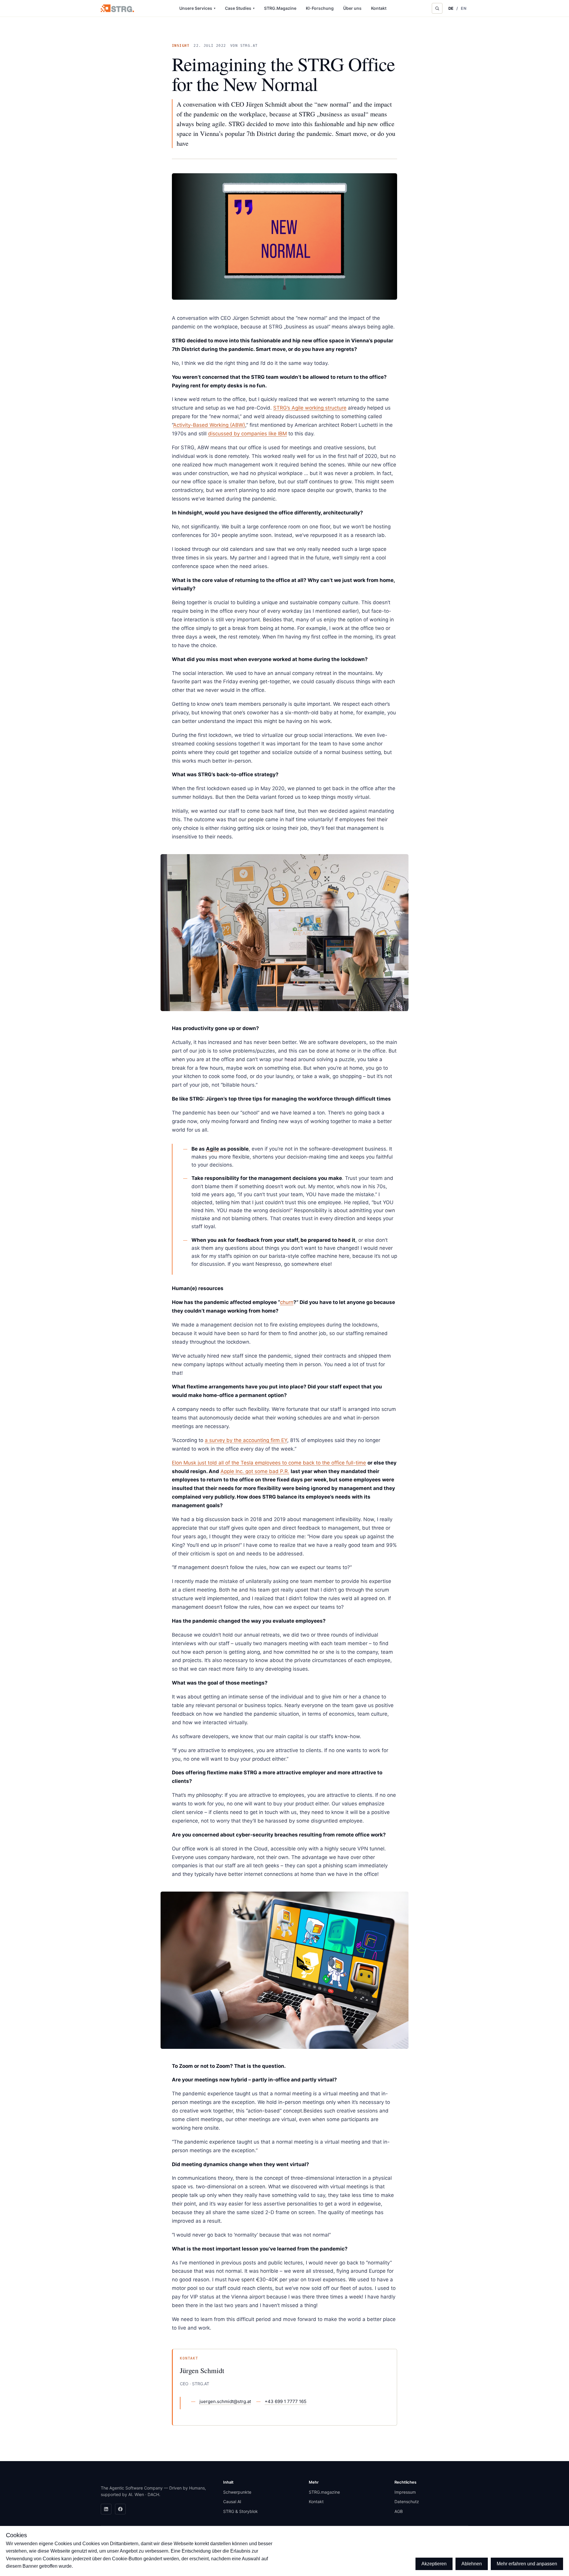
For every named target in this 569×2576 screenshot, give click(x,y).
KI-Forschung (320, 8)
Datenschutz (407, 2502)
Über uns (352, 8)
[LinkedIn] (106, 2509)
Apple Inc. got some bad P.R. (255, 1471)
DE (451, 8)
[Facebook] (120, 2509)
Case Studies (240, 8)
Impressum (405, 2492)
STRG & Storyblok (240, 2511)
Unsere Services (197, 8)
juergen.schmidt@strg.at (225, 2401)
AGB (399, 2511)
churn (287, 1302)
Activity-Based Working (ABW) (209, 425)
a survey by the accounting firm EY (246, 1440)
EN (464, 8)
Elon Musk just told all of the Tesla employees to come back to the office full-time (269, 1463)
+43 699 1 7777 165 (286, 2401)
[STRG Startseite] (117, 8)
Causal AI (232, 2502)
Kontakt (379, 8)
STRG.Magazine (280, 8)
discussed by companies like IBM (247, 434)
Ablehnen (472, 2564)
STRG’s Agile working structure (310, 408)
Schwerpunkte (237, 2492)
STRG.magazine (324, 2492)
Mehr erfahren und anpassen (527, 2564)
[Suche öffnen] (437, 8)
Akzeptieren (434, 2564)
